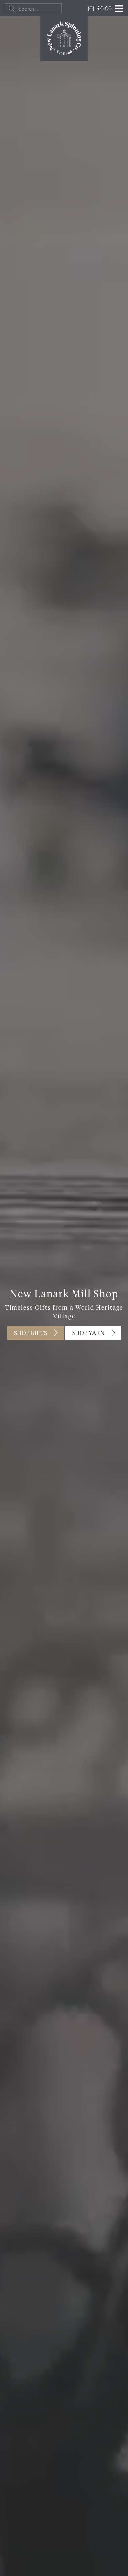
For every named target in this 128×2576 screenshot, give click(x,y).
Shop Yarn (88, 1333)
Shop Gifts (31, 1333)
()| (100, 8)
